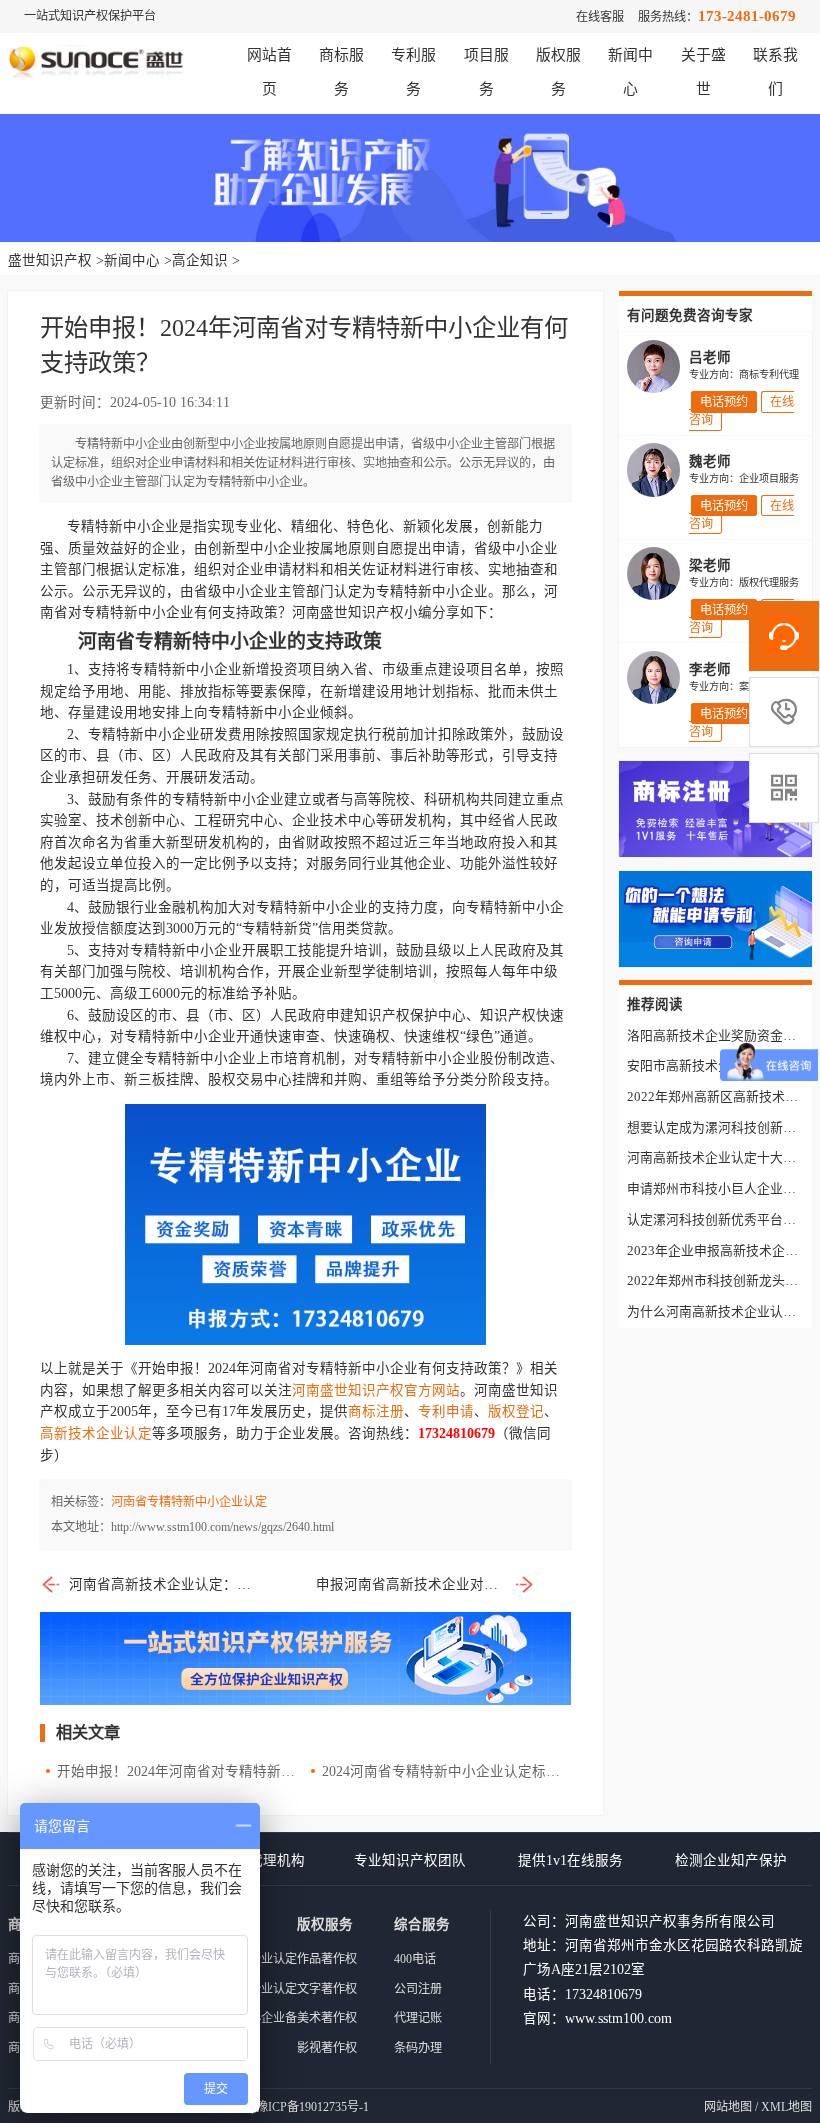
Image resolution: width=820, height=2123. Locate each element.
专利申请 (446, 1411)
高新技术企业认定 (96, 1433)
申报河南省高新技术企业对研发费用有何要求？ (425, 1584)
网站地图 (728, 2107)
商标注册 (376, 1411)
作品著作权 (327, 1959)
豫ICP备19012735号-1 (312, 2107)
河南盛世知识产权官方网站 (376, 1390)
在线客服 (600, 17)
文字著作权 (327, 1989)
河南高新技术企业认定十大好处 (718, 1158)
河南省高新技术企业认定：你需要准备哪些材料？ (164, 1584)
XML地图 (786, 2107)
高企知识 (200, 260)
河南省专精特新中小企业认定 (189, 1502)
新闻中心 (132, 260)
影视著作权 (327, 2048)
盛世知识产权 (50, 260)
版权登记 (516, 1411)
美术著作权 (327, 2018)
